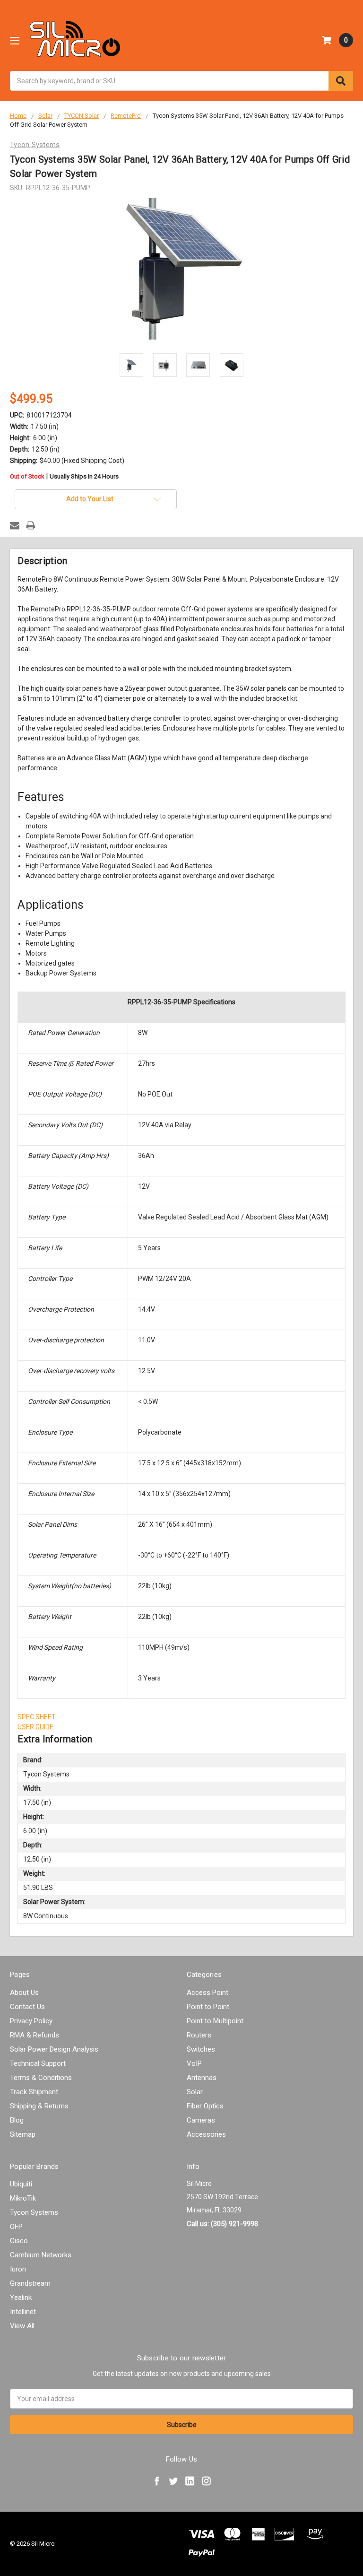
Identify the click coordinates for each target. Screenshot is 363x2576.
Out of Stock (64, 477)
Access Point (207, 1993)
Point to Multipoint (215, 2021)
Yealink (21, 2298)
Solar (195, 2092)
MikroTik (23, 2198)
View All (22, 2326)
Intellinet (23, 2312)
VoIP (194, 2063)
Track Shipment (34, 2092)
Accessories (206, 2134)
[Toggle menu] (14, 40)
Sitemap (23, 2134)
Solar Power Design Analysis (54, 2049)
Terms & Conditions (41, 2078)
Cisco (19, 2241)
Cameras (201, 2120)
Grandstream (30, 2283)
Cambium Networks (41, 2255)
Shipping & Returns (39, 2106)
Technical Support (38, 2063)
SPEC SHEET (37, 1717)
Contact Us (27, 2007)
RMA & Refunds (35, 2035)
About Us (24, 1993)
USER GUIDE (35, 1727)
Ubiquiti (21, 2184)
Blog (17, 2120)
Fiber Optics (205, 2106)
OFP (16, 2227)
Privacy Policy (31, 2021)
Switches (201, 2049)
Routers (199, 2035)
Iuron (18, 2269)
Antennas (202, 2078)
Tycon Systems (34, 2212)
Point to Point (208, 2007)
